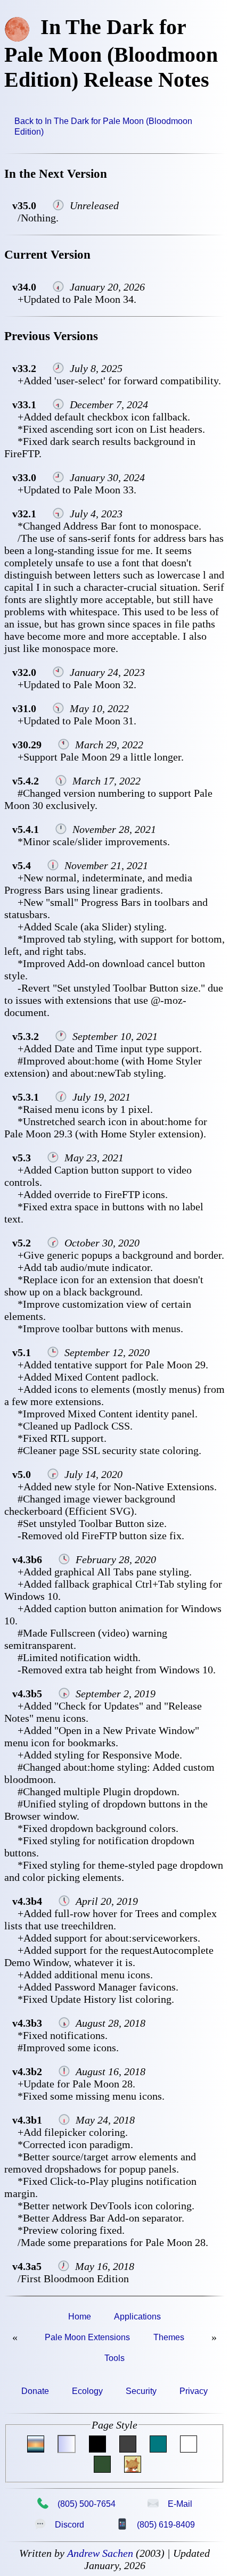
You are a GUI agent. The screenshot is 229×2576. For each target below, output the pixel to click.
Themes (169, 2337)
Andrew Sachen (100, 2553)
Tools (114, 2358)
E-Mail (170, 2504)
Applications (137, 2317)
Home (80, 2317)
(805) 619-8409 (156, 2524)
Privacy (194, 2391)
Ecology (87, 2391)
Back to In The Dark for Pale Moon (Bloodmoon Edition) (103, 126)
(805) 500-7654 (76, 2504)
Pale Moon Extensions (87, 2337)
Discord (59, 2524)
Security (141, 2391)
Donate (35, 2391)
